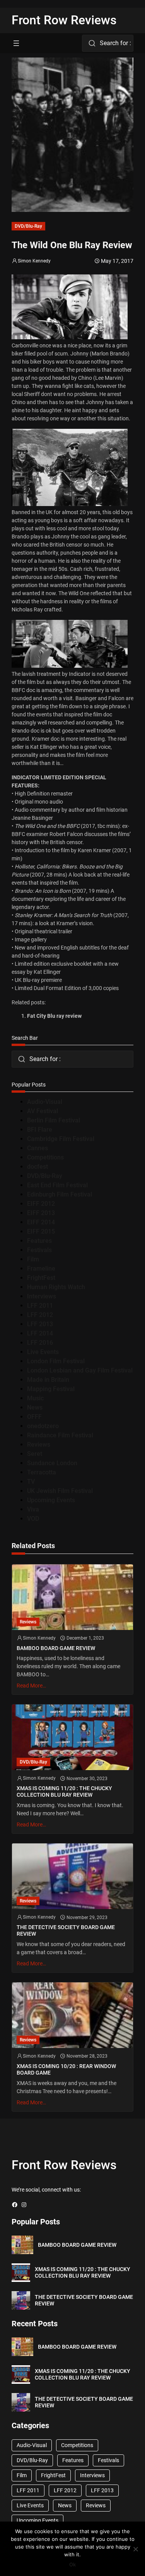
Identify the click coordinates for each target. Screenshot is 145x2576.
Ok (72, 2564)
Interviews (42, 1296)
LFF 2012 (40, 1315)
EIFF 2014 (41, 1222)
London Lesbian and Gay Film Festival (80, 1370)
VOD (33, 1519)
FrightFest (41, 1278)
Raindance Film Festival (60, 1435)
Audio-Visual (45, 1102)
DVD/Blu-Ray (28, 226)
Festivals (39, 1250)
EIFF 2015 (41, 1231)
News (35, 1407)
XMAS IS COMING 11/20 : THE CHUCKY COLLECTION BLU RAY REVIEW (64, 1792)
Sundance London (52, 1463)
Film (33, 1259)
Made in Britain (48, 1380)
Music (35, 1398)
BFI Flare (40, 1130)
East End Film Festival (57, 1185)
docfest (38, 1167)
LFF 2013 (40, 1324)
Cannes (38, 1148)
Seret (35, 1454)
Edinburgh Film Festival (60, 1194)
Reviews (39, 1445)
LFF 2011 (40, 1306)
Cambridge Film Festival (61, 1139)
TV (31, 1482)
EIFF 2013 (41, 1213)
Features (39, 1241)
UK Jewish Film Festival (60, 1491)
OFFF (34, 1417)
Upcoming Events (51, 1500)
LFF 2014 (40, 1333)
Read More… (31, 1686)
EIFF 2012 (41, 1204)
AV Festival (43, 1111)
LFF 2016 (40, 1343)
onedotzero (43, 1426)
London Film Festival (56, 1361)
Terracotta (42, 1472)
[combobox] (108, 43)
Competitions (45, 1157)
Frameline (41, 1269)
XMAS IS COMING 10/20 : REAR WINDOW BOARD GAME (66, 2069)
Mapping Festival (51, 1389)
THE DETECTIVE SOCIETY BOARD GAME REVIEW (66, 1930)
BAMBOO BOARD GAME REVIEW (56, 1648)
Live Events (43, 1352)
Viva (33, 1509)
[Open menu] (16, 43)
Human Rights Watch (56, 1287)
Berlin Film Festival (54, 1120)
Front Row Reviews (64, 20)
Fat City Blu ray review (54, 1016)
